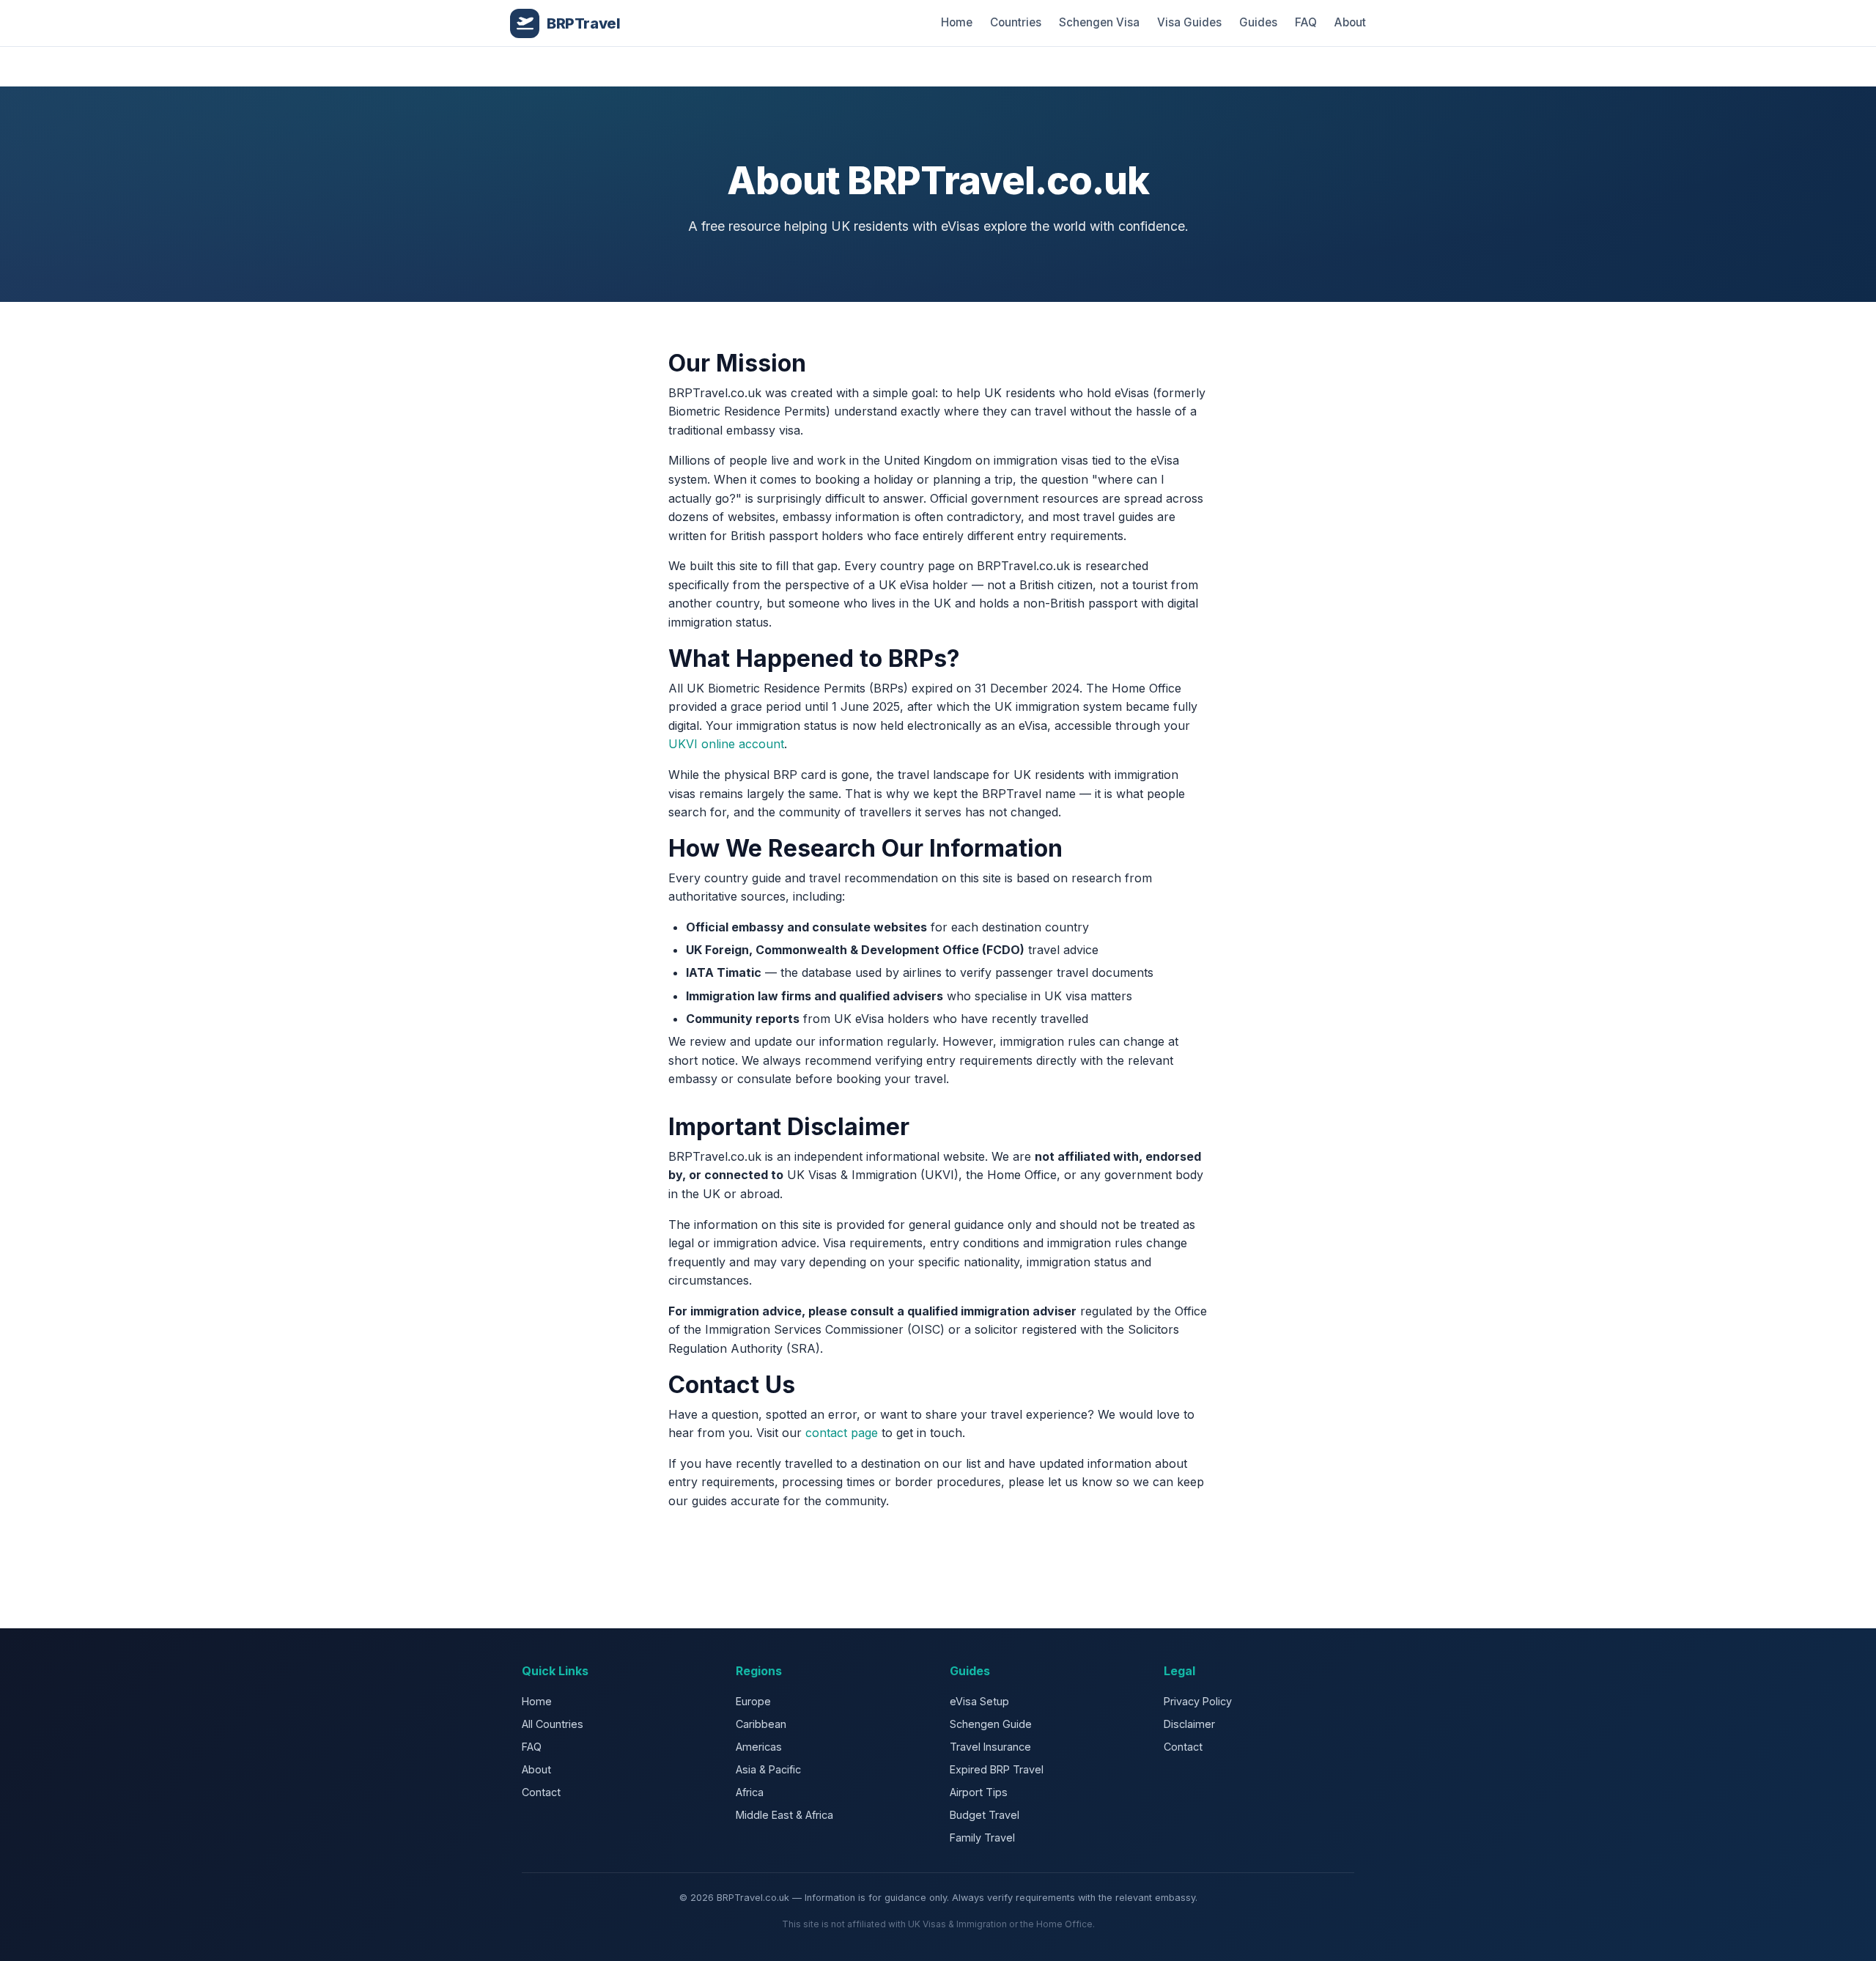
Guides (1258, 22)
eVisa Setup (979, 1701)
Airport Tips (979, 1792)
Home (957, 22)
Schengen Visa (1099, 22)
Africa (750, 1792)
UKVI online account (726, 744)
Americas (759, 1747)
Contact (541, 1792)
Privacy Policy (1198, 1701)
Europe (753, 1701)
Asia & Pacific (768, 1769)
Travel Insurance (990, 1747)
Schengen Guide (991, 1724)
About (1350, 22)
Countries (1016, 22)
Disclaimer (1189, 1724)
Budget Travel (985, 1815)
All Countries (553, 1724)
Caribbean (761, 1724)
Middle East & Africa (784, 1815)
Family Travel (982, 1838)
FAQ (1306, 22)
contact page (842, 1433)
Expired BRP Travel (997, 1769)
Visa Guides (1189, 22)
